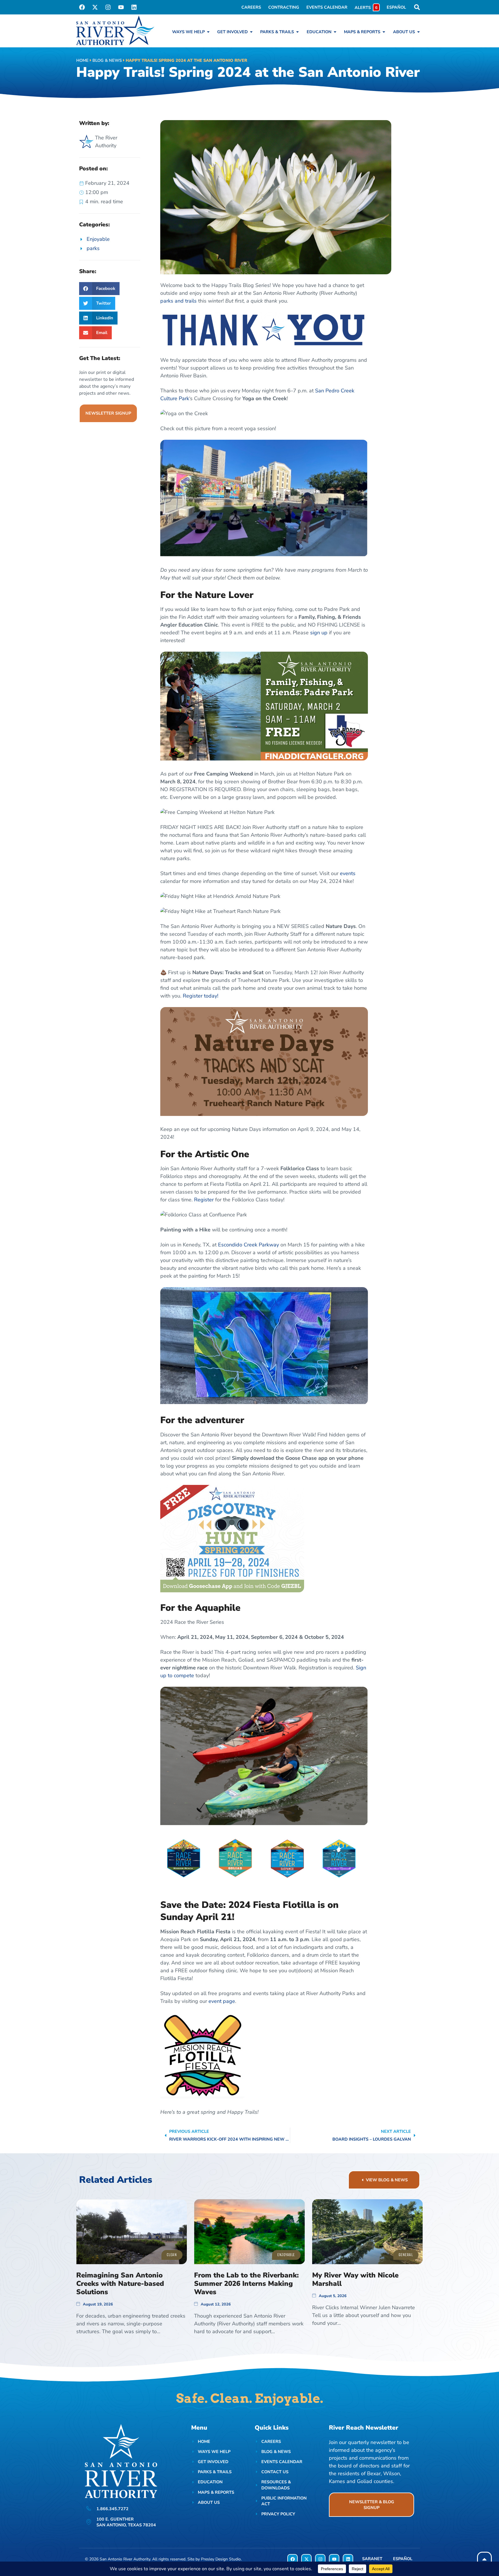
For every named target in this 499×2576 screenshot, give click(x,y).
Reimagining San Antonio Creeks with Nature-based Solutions (120, 2284)
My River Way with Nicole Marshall (355, 2279)
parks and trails (178, 301)
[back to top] (484, 2559)
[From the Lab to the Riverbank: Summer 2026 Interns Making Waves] (249, 2232)
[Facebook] (82, 7)
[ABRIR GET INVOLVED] (251, 32)
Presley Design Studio (221, 2559)
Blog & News (107, 60)
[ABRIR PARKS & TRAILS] (297, 32)
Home (82, 60)
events (348, 873)
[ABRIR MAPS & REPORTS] (384, 32)
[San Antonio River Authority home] (115, 30)
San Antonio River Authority (125, 2559)
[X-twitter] (95, 7)
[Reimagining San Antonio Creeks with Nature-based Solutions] (132, 2232)
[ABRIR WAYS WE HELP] (208, 32)
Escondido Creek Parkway (248, 1245)
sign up (319, 633)
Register (204, 1200)
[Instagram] (108, 7)
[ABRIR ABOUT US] (418, 32)
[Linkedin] (134, 7)
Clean (172, 2255)
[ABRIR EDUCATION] (335, 32)
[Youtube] (121, 7)
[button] (99, 289)
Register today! (201, 996)
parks (93, 248)
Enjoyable (98, 239)
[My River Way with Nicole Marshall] (367, 2232)
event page (222, 2001)
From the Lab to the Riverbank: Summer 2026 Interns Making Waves (246, 2284)
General (406, 2255)
